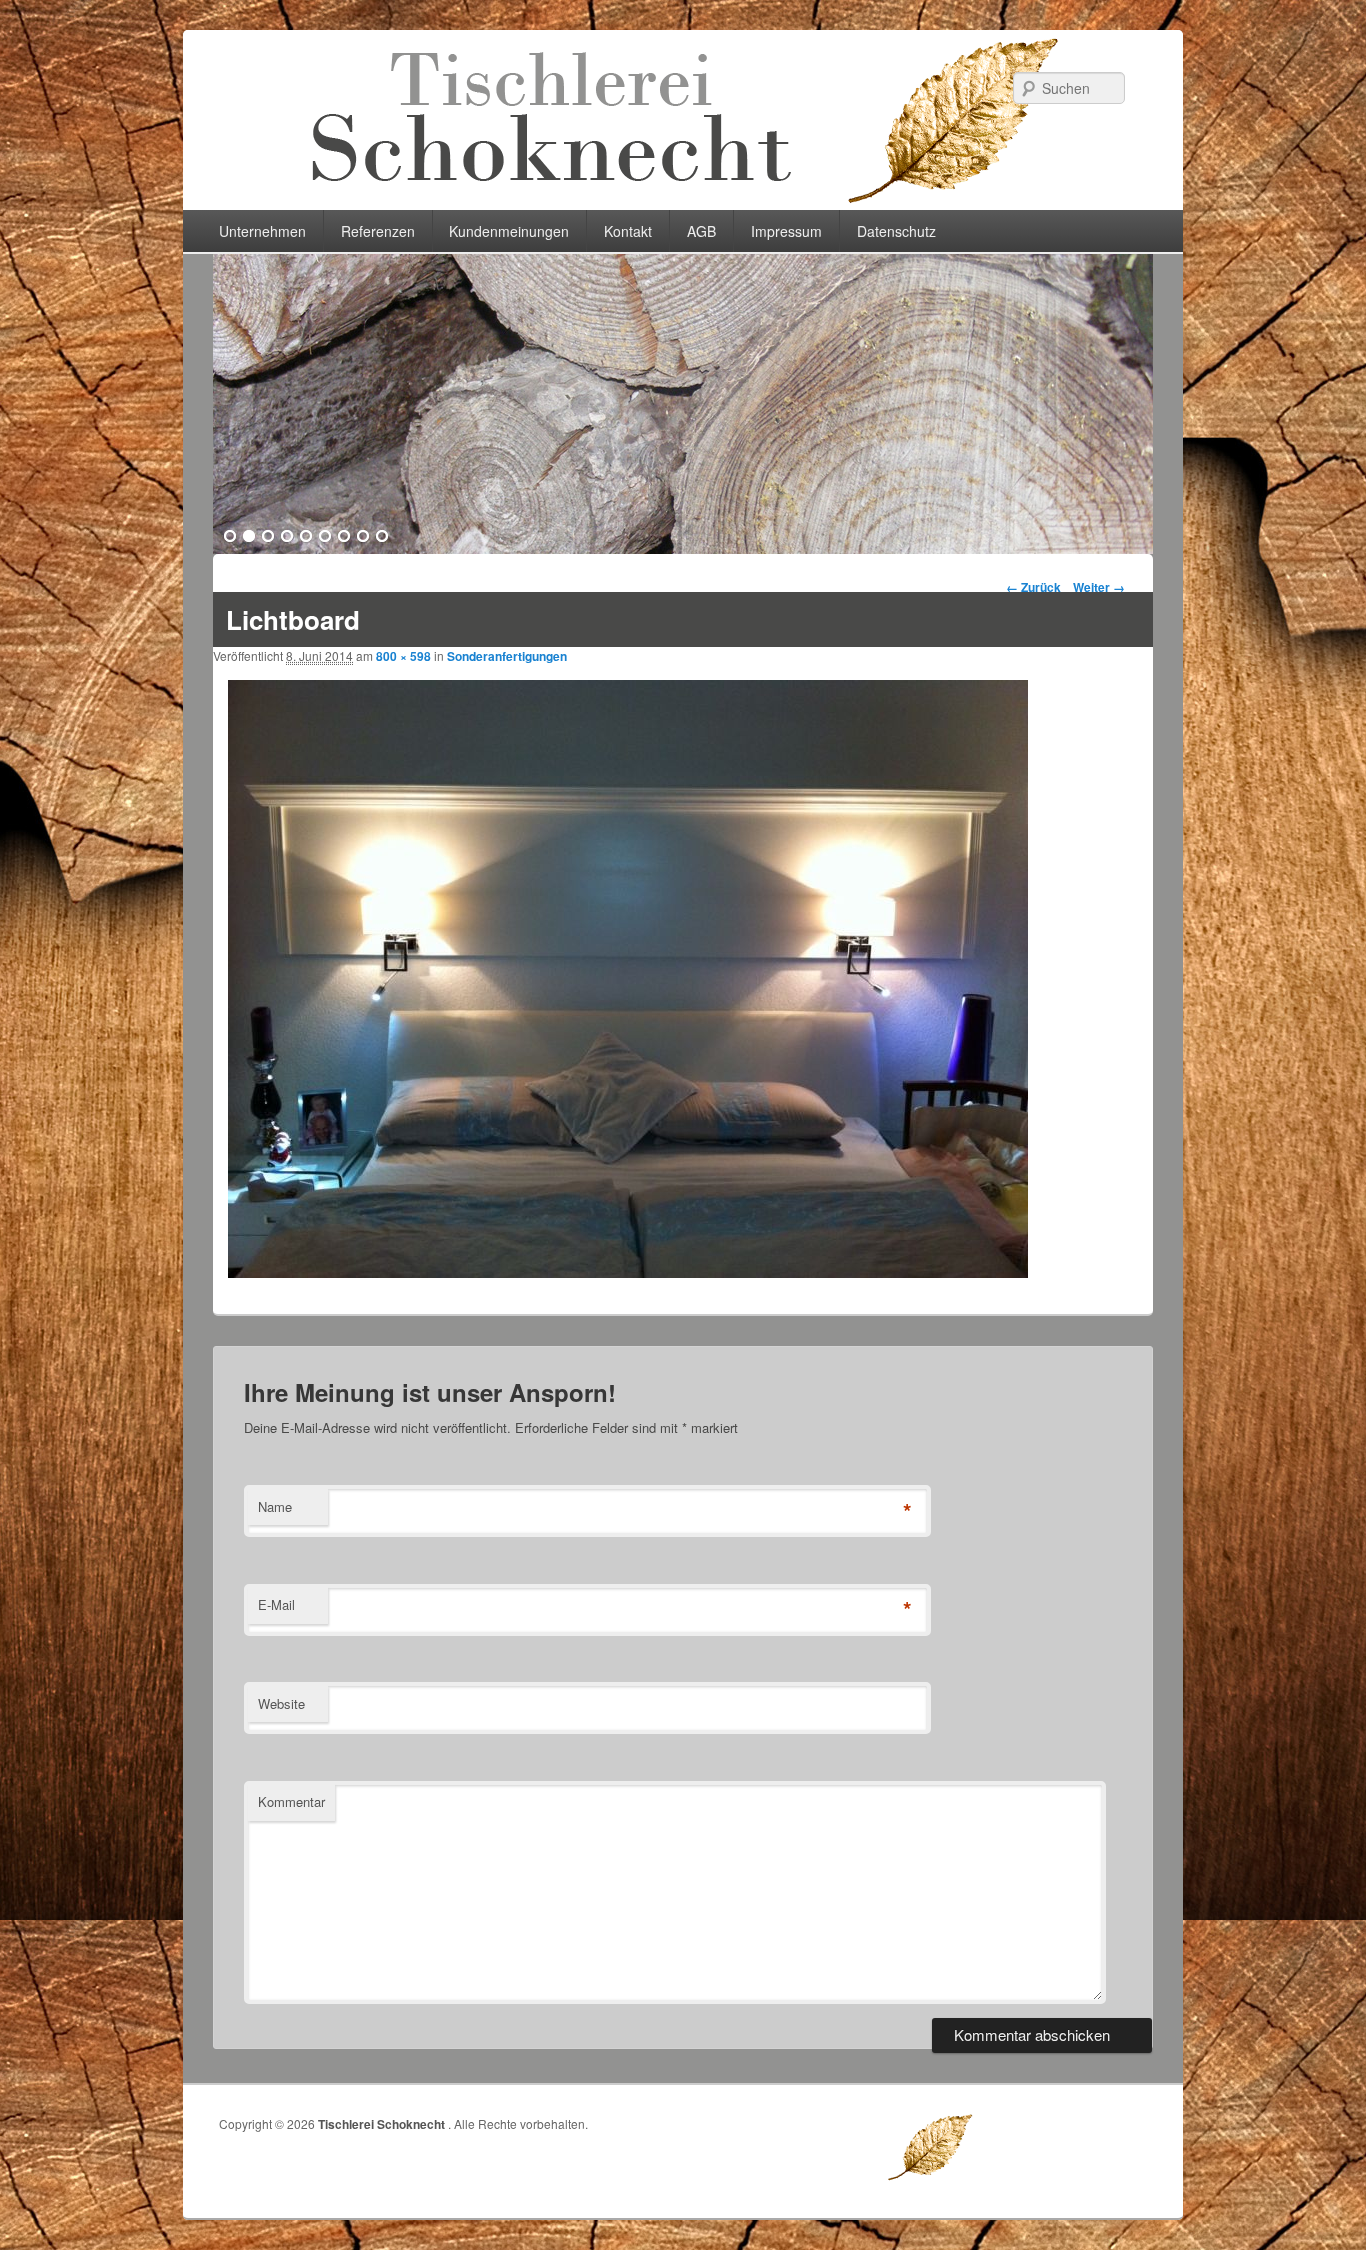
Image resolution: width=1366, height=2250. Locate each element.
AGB (701, 231)
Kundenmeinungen (509, 231)
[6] (325, 537)
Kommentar (291, 1801)
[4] (287, 537)
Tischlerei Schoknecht (383, 2124)
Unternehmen (262, 231)
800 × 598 (403, 656)
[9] (382, 537)
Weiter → (1099, 587)
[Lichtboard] (628, 1271)
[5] (306, 537)
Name (275, 1506)
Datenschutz (896, 231)
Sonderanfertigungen (507, 656)
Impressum (786, 231)
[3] (268, 537)
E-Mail (276, 1604)
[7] (344, 537)
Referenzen (378, 231)
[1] (230, 537)
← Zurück (1033, 587)
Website (281, 1703)
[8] (363, 537)
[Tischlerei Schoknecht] (683, 203)
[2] (249, 537)
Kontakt (628, 231)
